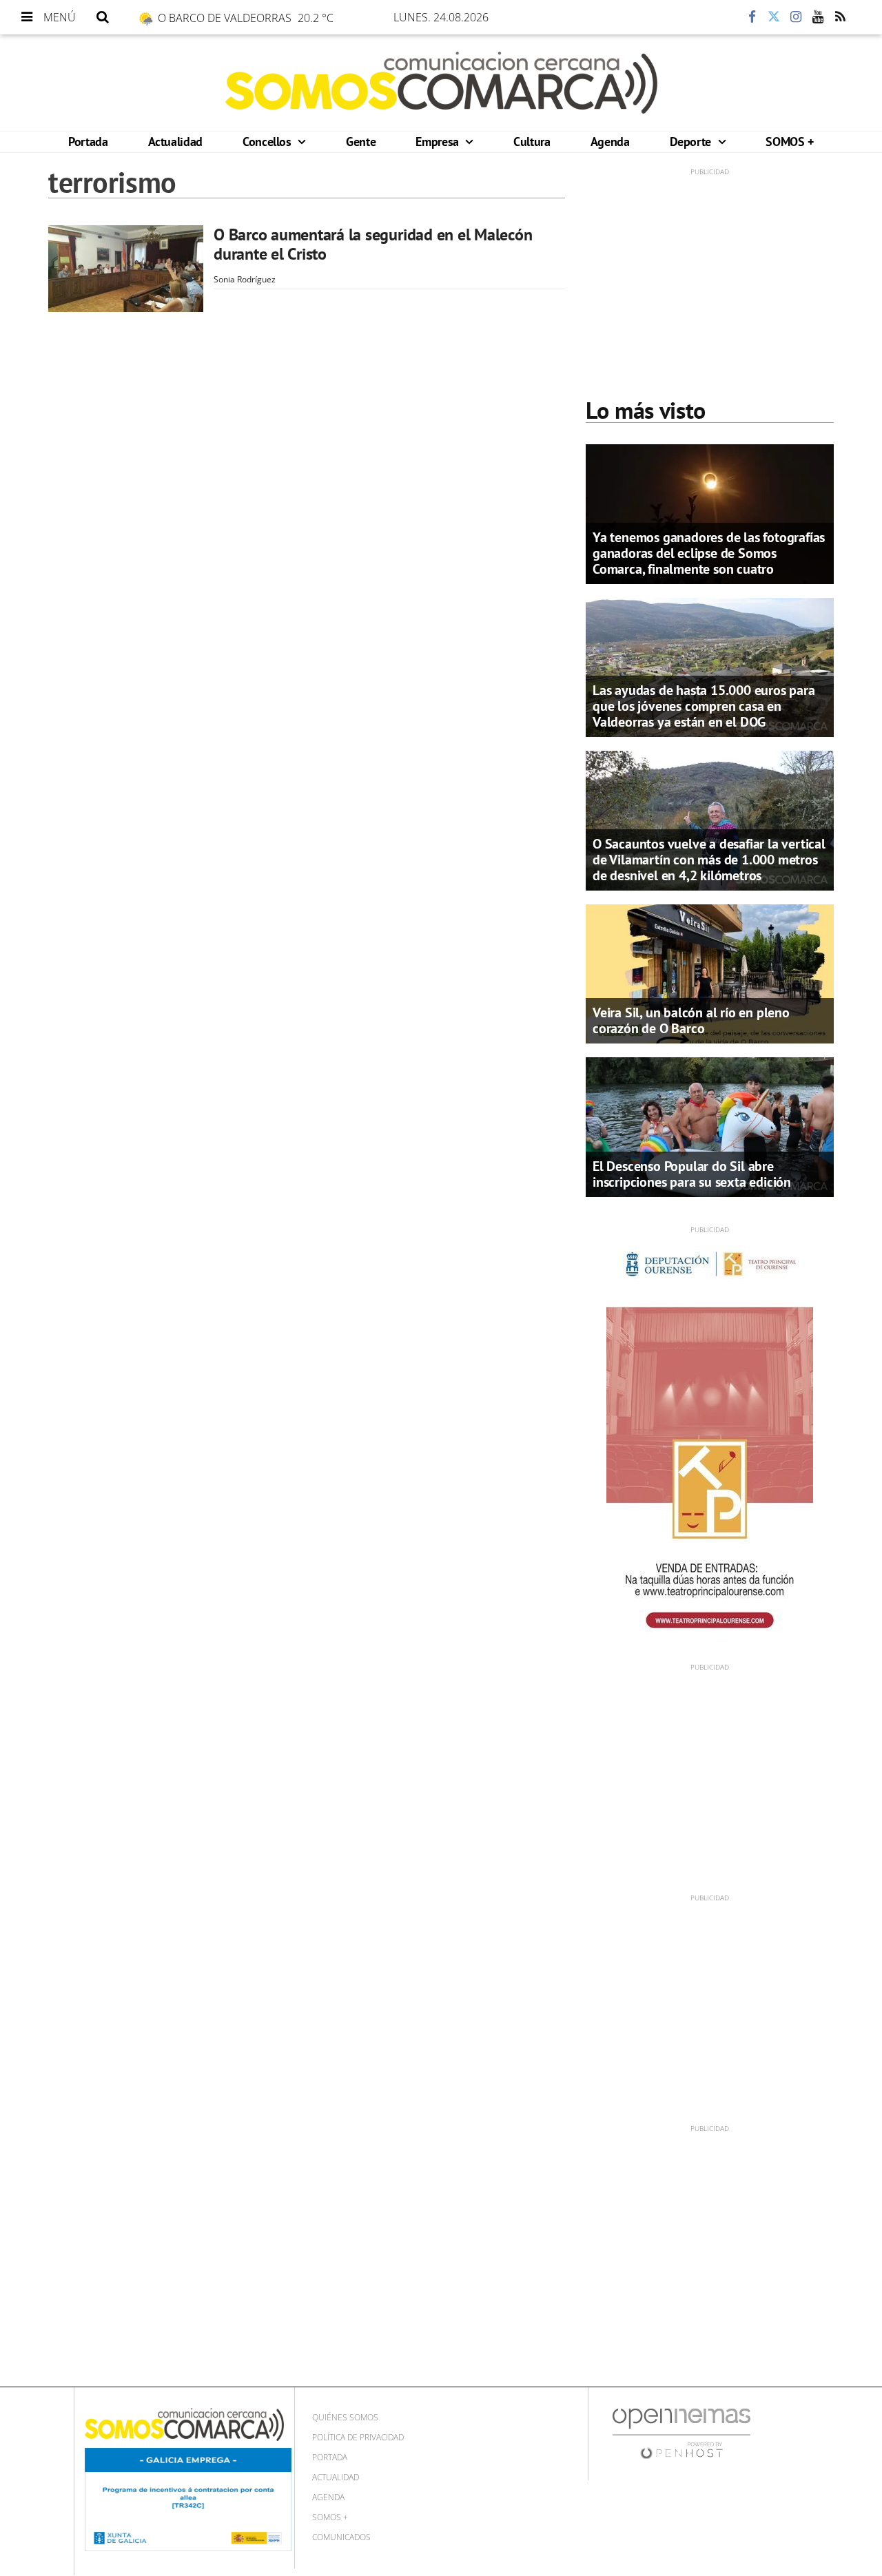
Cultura (532, 142)
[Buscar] (103, 17)
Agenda (610, 142)
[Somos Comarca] (441, 83)
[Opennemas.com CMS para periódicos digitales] (681, 2432)
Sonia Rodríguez (245, 279)
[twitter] (774, 17)
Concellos (268, 142)
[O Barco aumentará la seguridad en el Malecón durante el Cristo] (126, 269)
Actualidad (175, 142)
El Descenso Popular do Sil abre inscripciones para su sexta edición (692, 1174)
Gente (361, 142)
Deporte (692, 142)
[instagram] (796, 17)
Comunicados (341, 2537)
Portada (88, 142)
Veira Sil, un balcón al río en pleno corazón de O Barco (691, 1020)
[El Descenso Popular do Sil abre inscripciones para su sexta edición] (710, 1126)
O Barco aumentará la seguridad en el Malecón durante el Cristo (373, 244)
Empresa (439, 142)
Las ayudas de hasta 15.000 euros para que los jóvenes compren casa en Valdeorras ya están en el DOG (704, 706)
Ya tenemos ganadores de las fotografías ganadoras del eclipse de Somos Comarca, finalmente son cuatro (709, 553)
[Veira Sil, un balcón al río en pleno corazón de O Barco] (710, 973)
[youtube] (818, 17)
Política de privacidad (358, 2437)
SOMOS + (789, 142)
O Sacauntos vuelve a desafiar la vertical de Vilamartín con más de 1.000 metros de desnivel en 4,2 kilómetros (709, 860)
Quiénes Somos (345, 2417)
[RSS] (840, 17)
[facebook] (752, 17)
